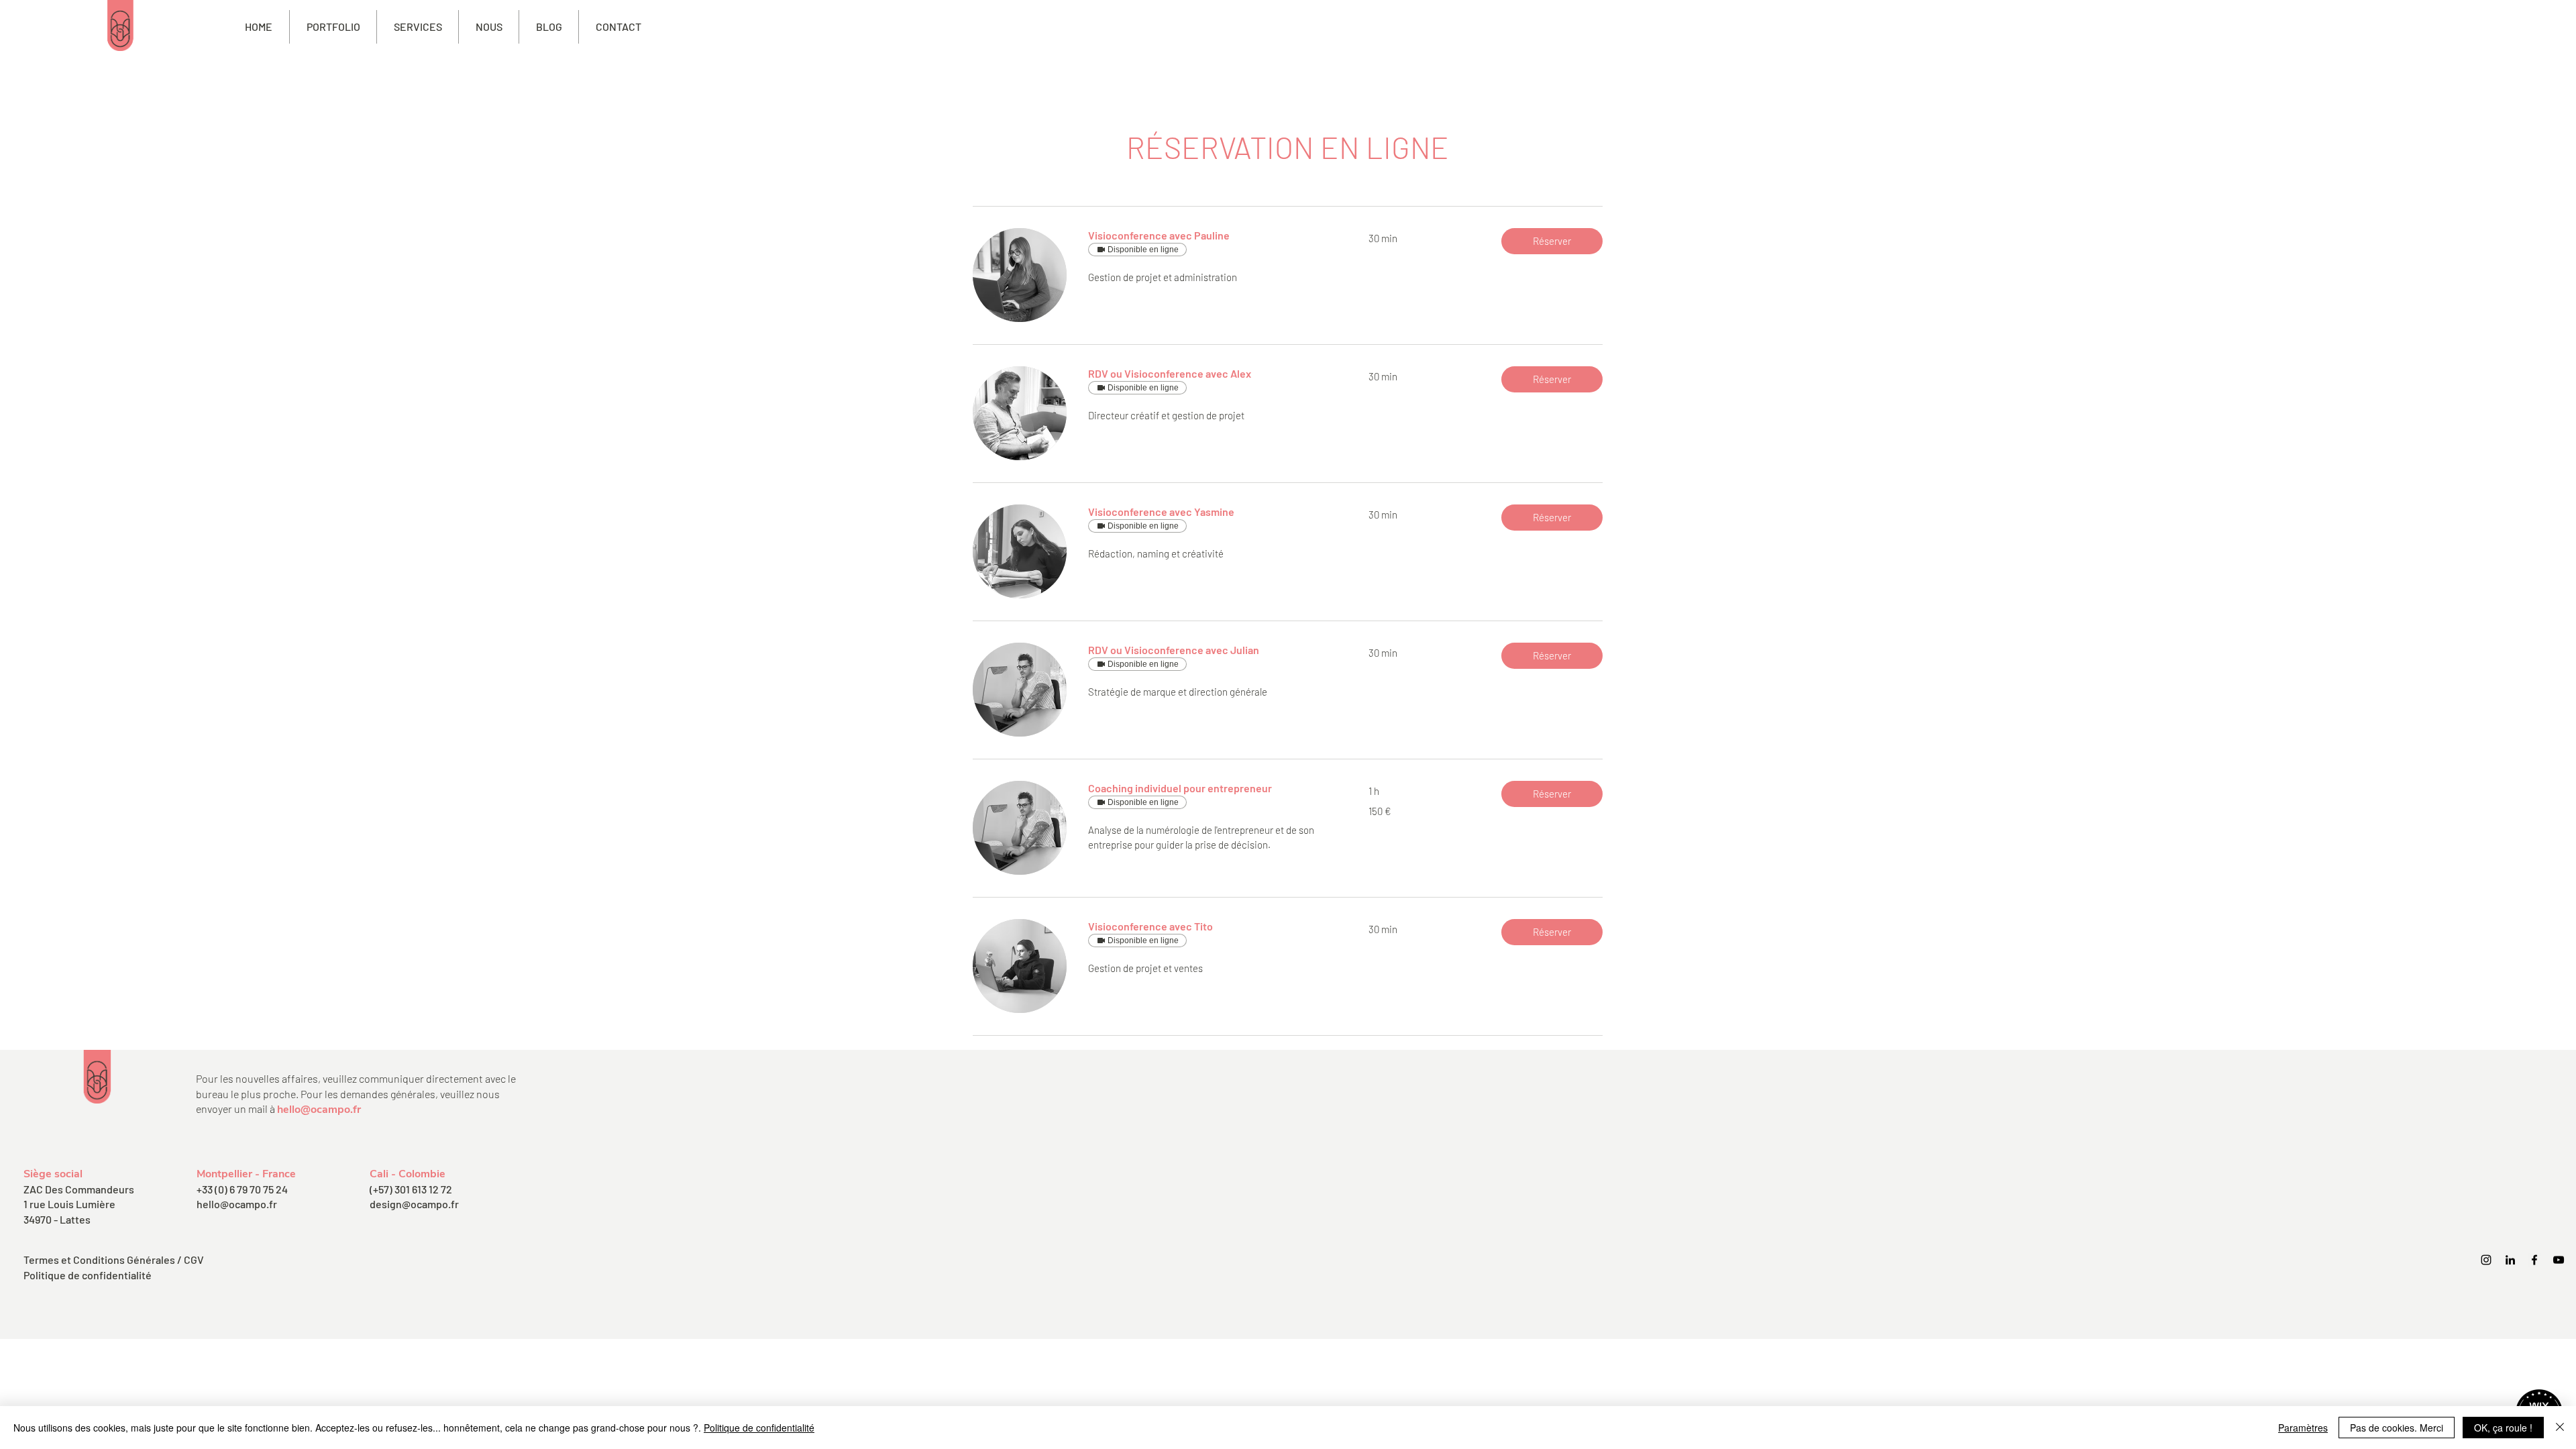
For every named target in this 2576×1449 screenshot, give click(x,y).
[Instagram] (2486, 1260)
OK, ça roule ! (2503, 1428)
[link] (1212, 235)
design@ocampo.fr (414, 1204)
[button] (418, 27)
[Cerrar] (2560, 1428)
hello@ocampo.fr (319, 1110)
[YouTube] (2559, 1260)
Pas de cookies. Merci (2397, 1428)
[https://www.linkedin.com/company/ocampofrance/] (2510, 1260)
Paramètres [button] (2303, 1428)
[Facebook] (2534, 1260)
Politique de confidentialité (88, 1275)
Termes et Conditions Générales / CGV (114, 1259)
